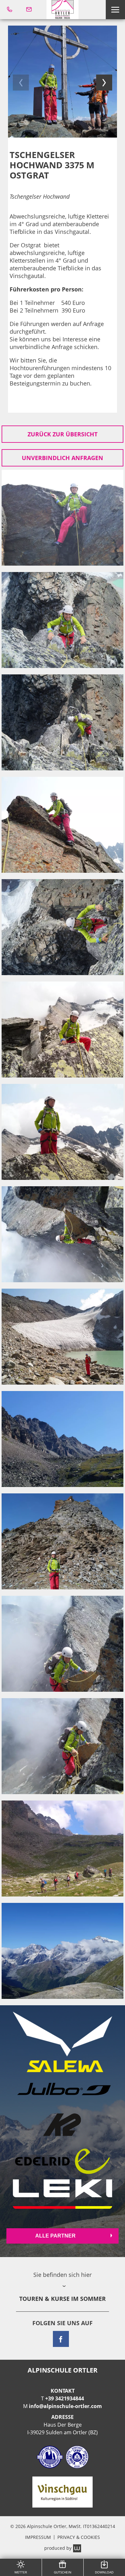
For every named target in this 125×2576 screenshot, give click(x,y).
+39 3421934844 (65, 2398)
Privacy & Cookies (79, 2537)
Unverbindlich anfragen (63, 458)
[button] (115, 10)
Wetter (21, 2572)
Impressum (38, 2537)
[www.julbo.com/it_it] (63, 2090)
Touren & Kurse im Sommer (63, 2299)
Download (104, 2572)
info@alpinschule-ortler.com (65, 2406)
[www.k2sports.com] (63, 2125)
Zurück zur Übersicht (63, 434)
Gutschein (63, 2572)
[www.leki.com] (63, 2194)
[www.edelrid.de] (63, 2161)
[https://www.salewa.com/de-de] (63, 2042)
